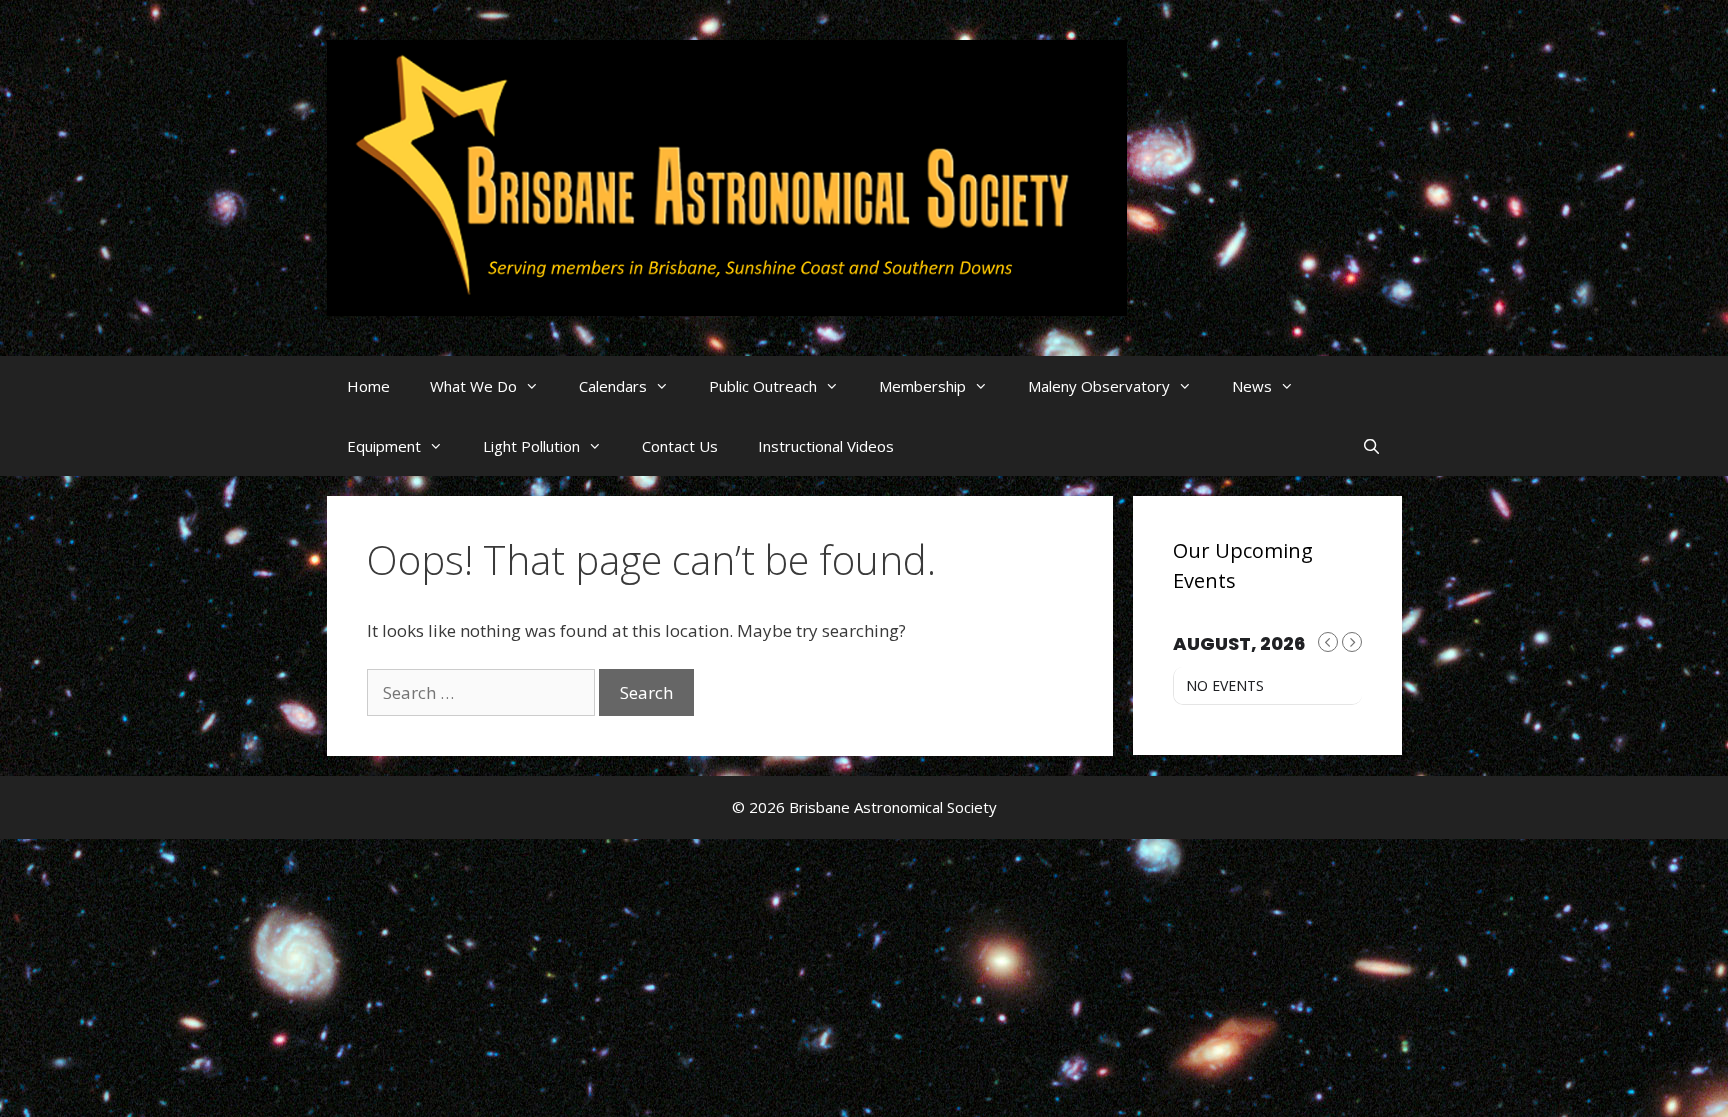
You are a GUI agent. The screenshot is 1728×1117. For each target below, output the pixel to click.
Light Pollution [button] (531, 446)
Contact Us (680, 446)
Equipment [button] (384, 446)
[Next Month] (1352, 642)
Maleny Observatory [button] (1099, 386)
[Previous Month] (1328, 642)
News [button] (1252, 386)
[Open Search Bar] (1371, 446)
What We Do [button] (473, 386)
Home (368, 386)
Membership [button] (922, 386)
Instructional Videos (826, 446)
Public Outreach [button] (763, 386)
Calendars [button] (613, 386)
